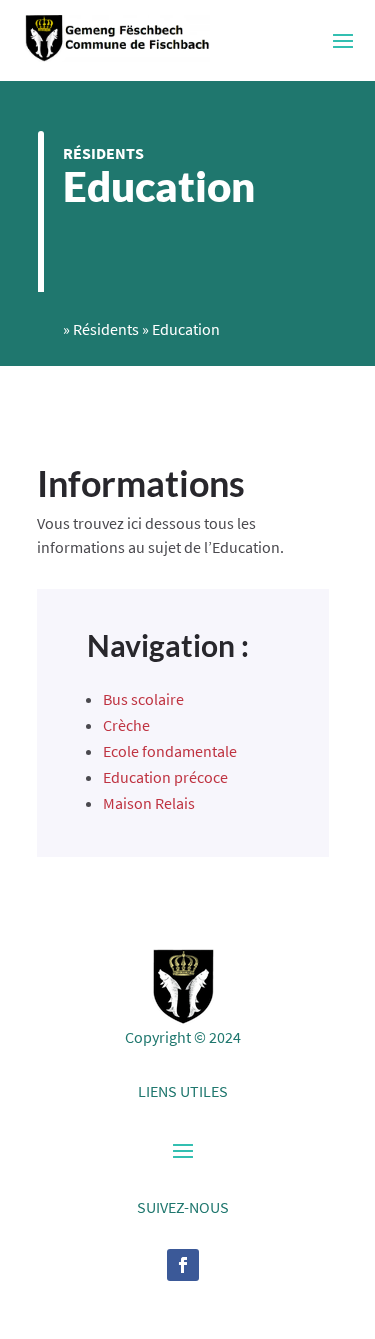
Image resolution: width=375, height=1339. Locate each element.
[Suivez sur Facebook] (183, 1265)
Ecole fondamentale (170, 751)
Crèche (126, 725)
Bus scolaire (143, 699)
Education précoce (165, 777)
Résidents (103, 153)
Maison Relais (149, 803)
